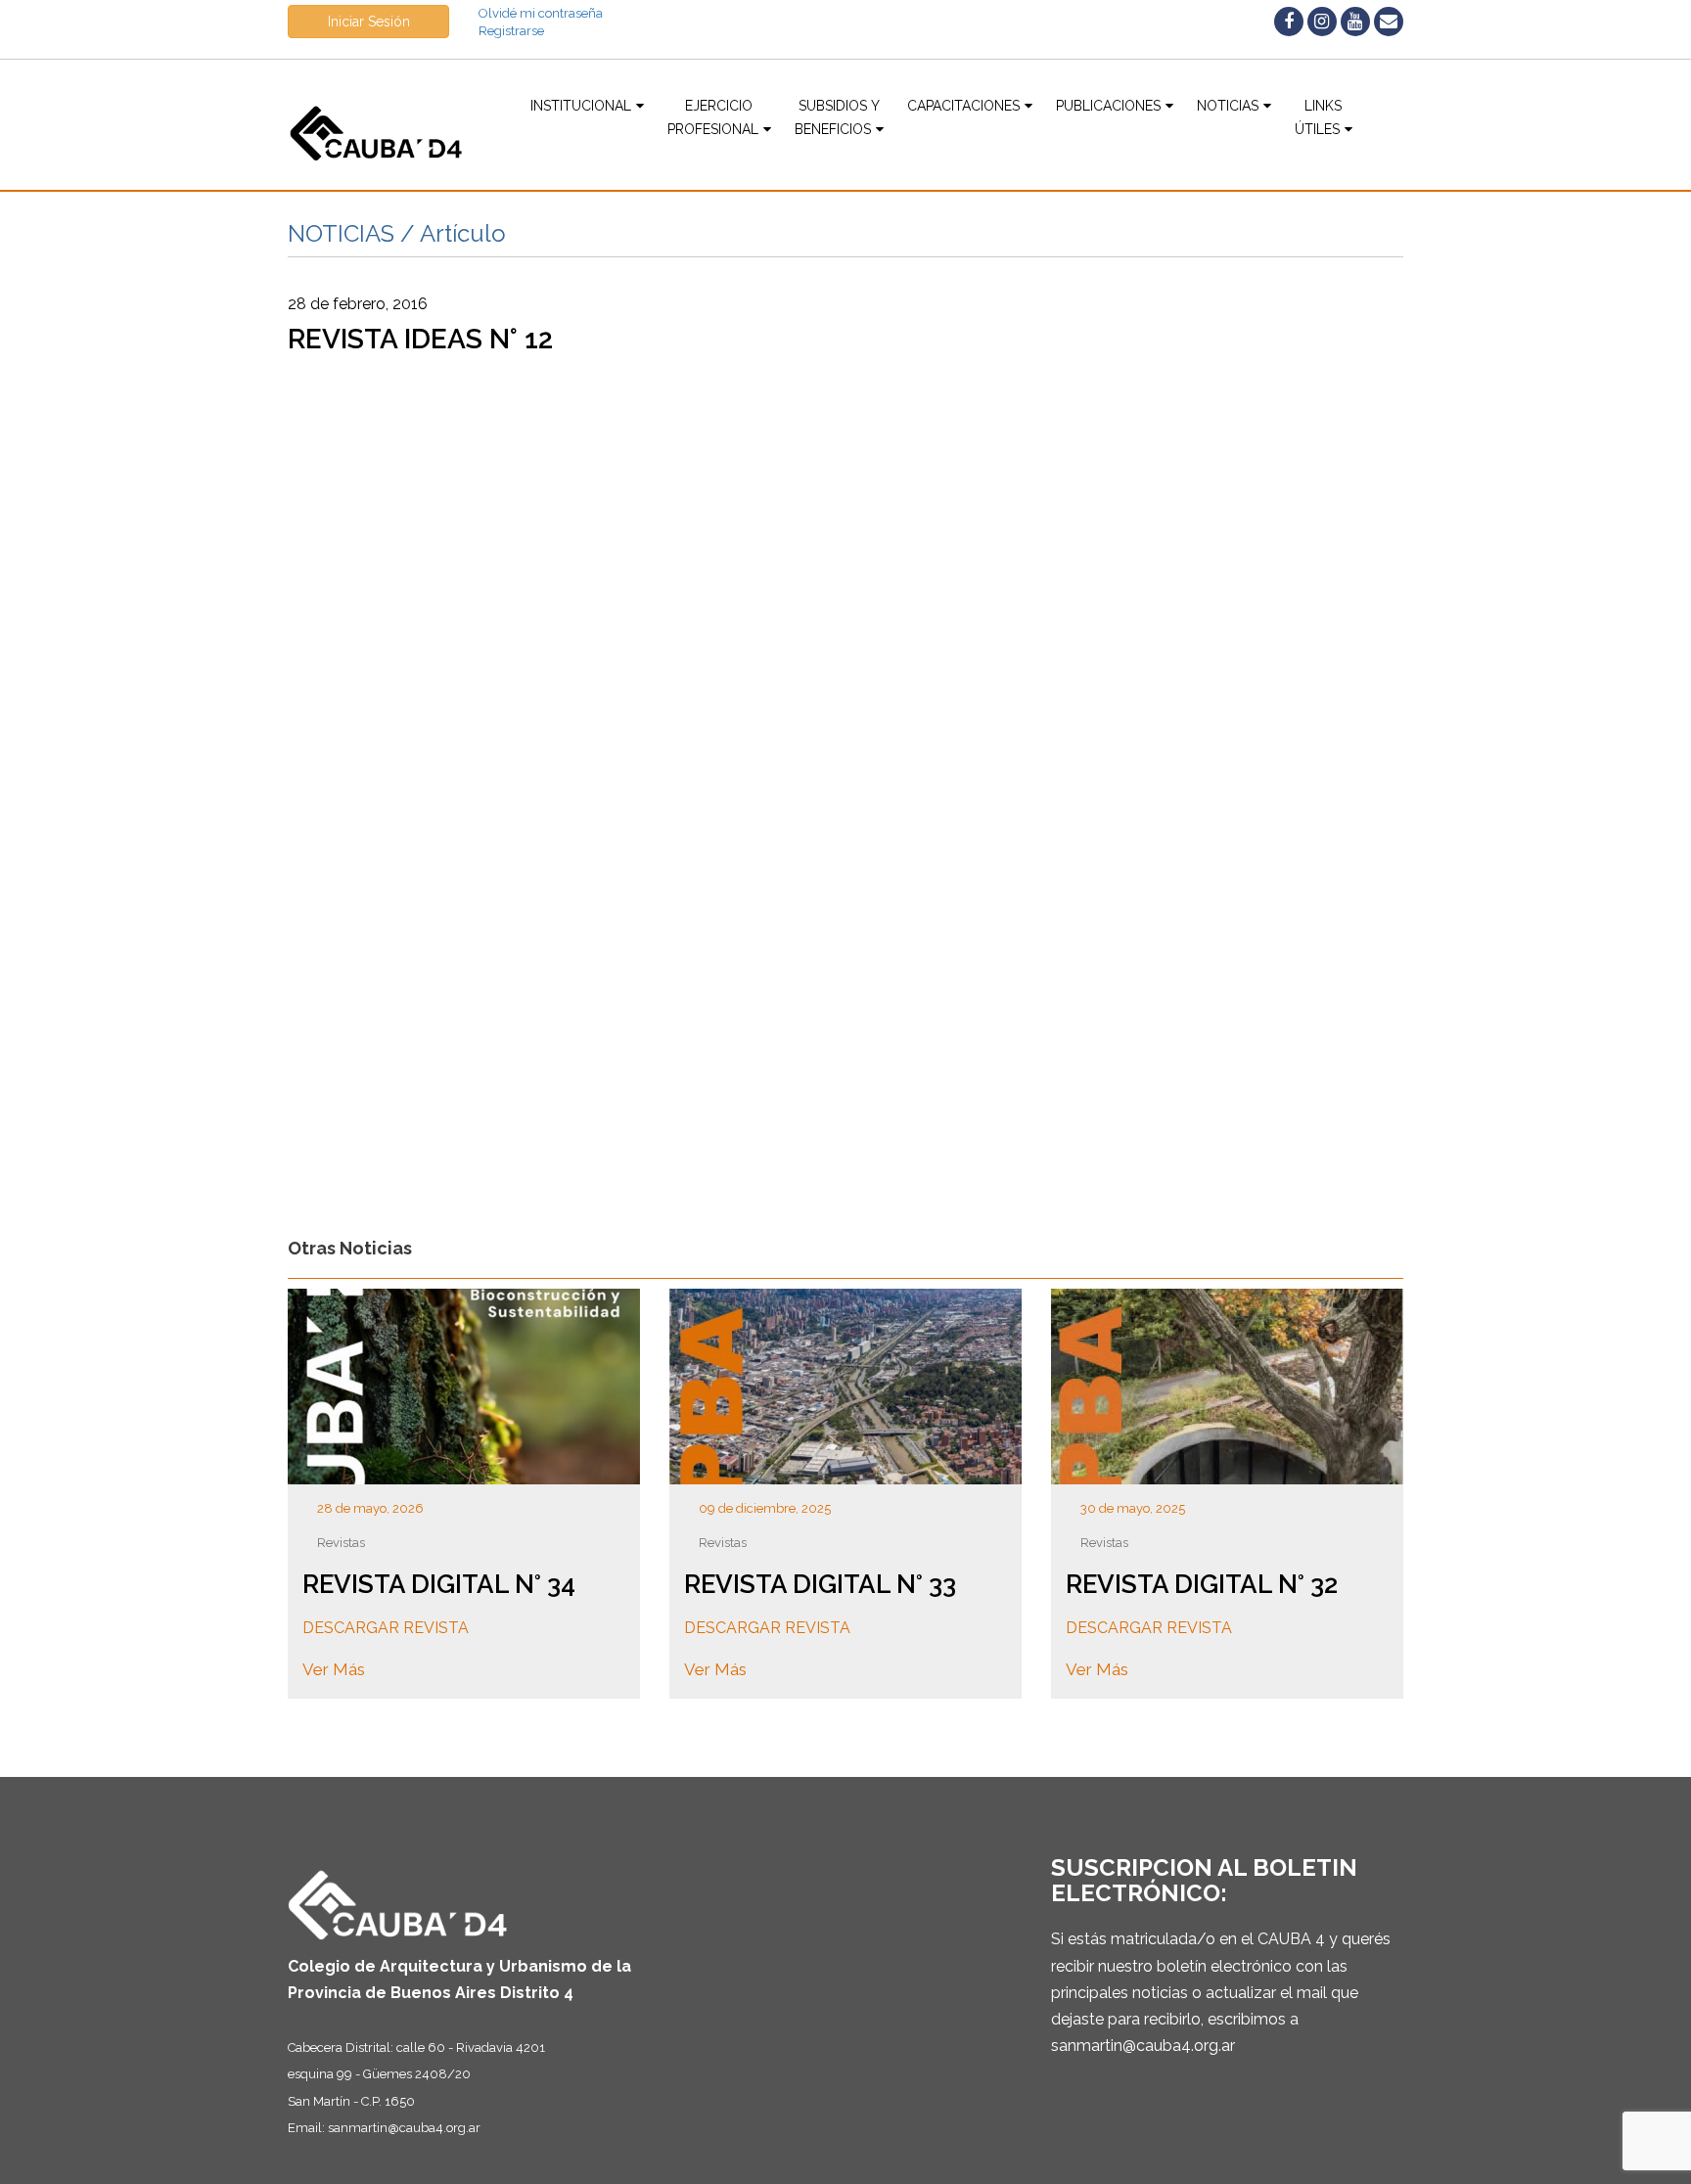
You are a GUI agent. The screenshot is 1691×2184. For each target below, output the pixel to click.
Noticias (1228, 106)
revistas (341, 1543)
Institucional (581, 106)
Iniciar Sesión (369, 22)
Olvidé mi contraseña (541, 13)
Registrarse (511, 31)
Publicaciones (1108, 106)
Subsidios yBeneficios (837, 117)
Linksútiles (1319, 117)
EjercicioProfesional (713, 117)
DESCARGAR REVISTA (386, 1628)
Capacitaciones (963, 106)
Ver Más (334, 1669)
